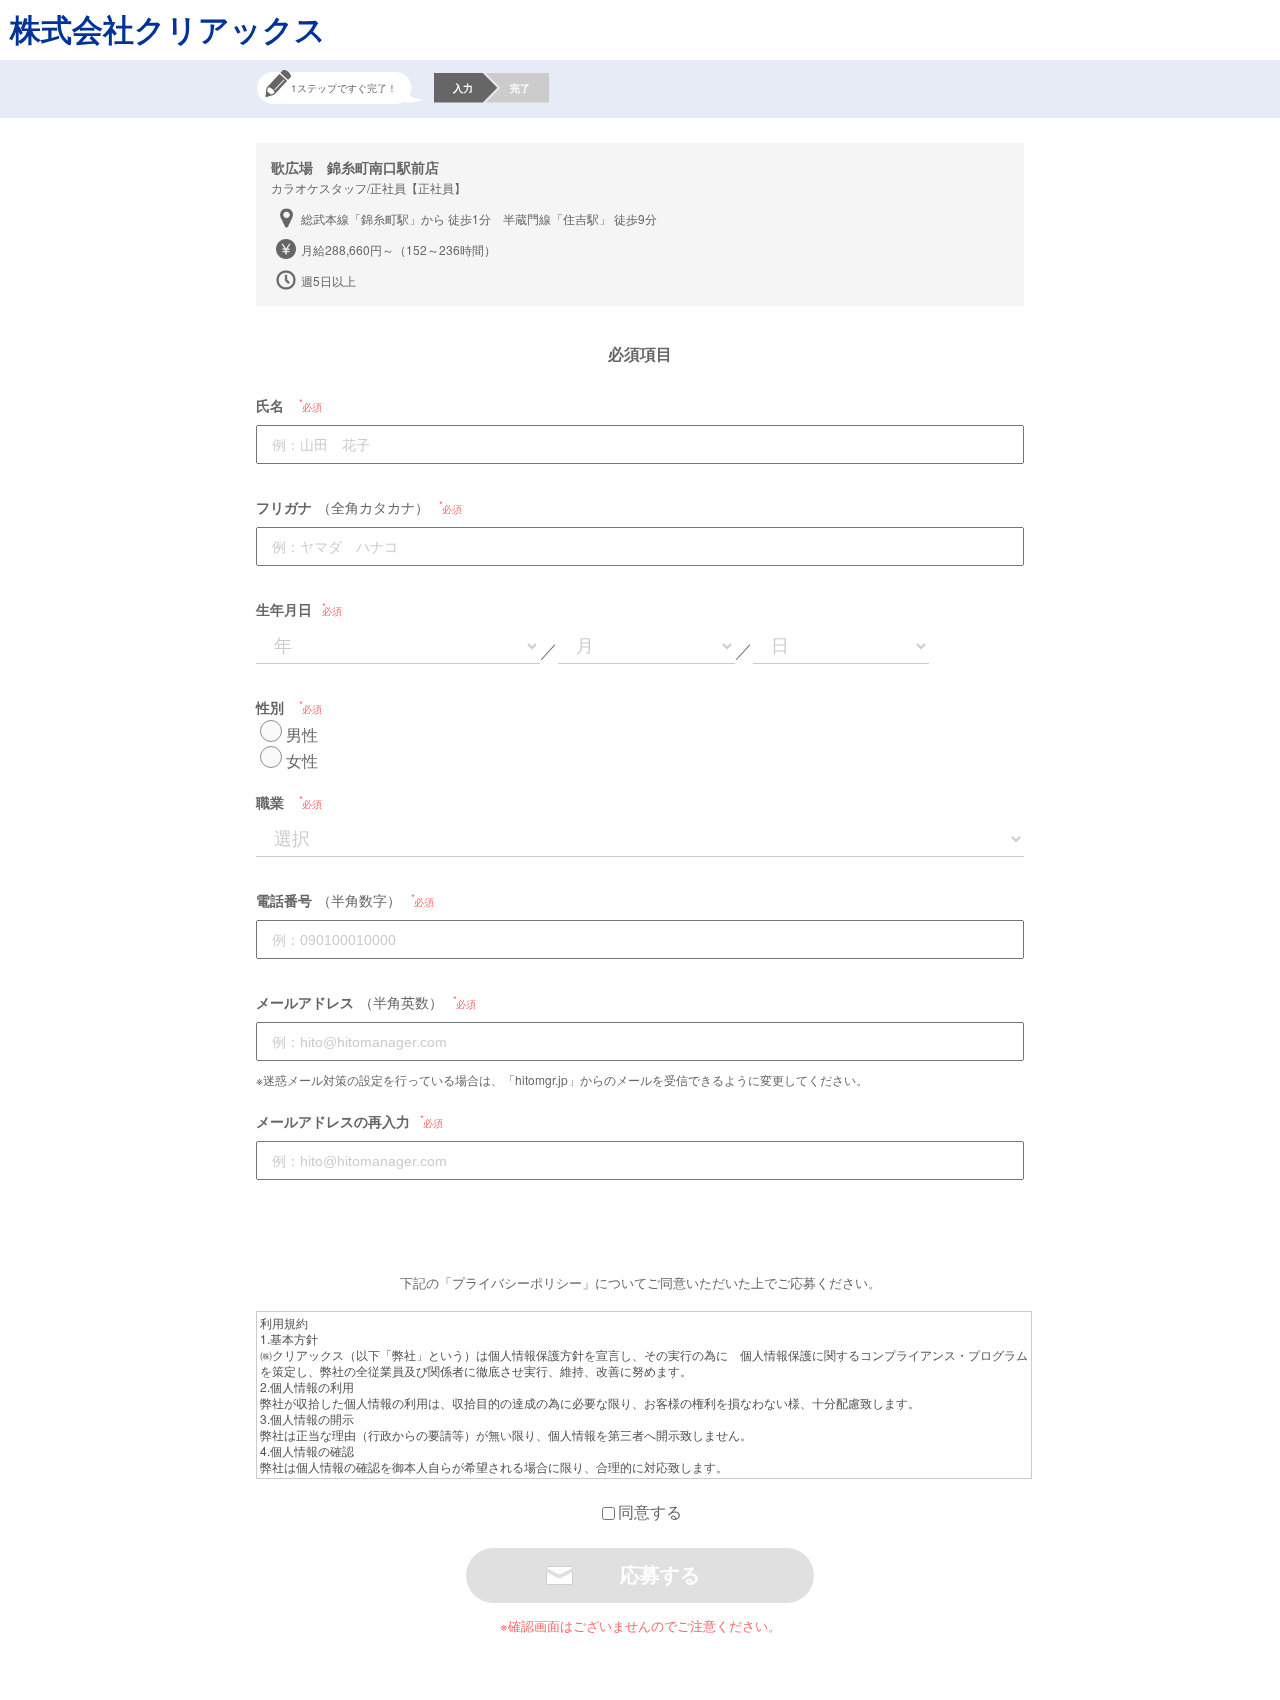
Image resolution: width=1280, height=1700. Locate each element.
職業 (270, 802)
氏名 (270, 405)
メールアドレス (305, 1002)
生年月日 (284, 609)
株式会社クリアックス (168, 28)
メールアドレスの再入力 (333, 1121)
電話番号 (284, 900)
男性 (302, 734)
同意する (650, 1511)
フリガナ (284, 507)
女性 (302, 760)
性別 (270, 707)
